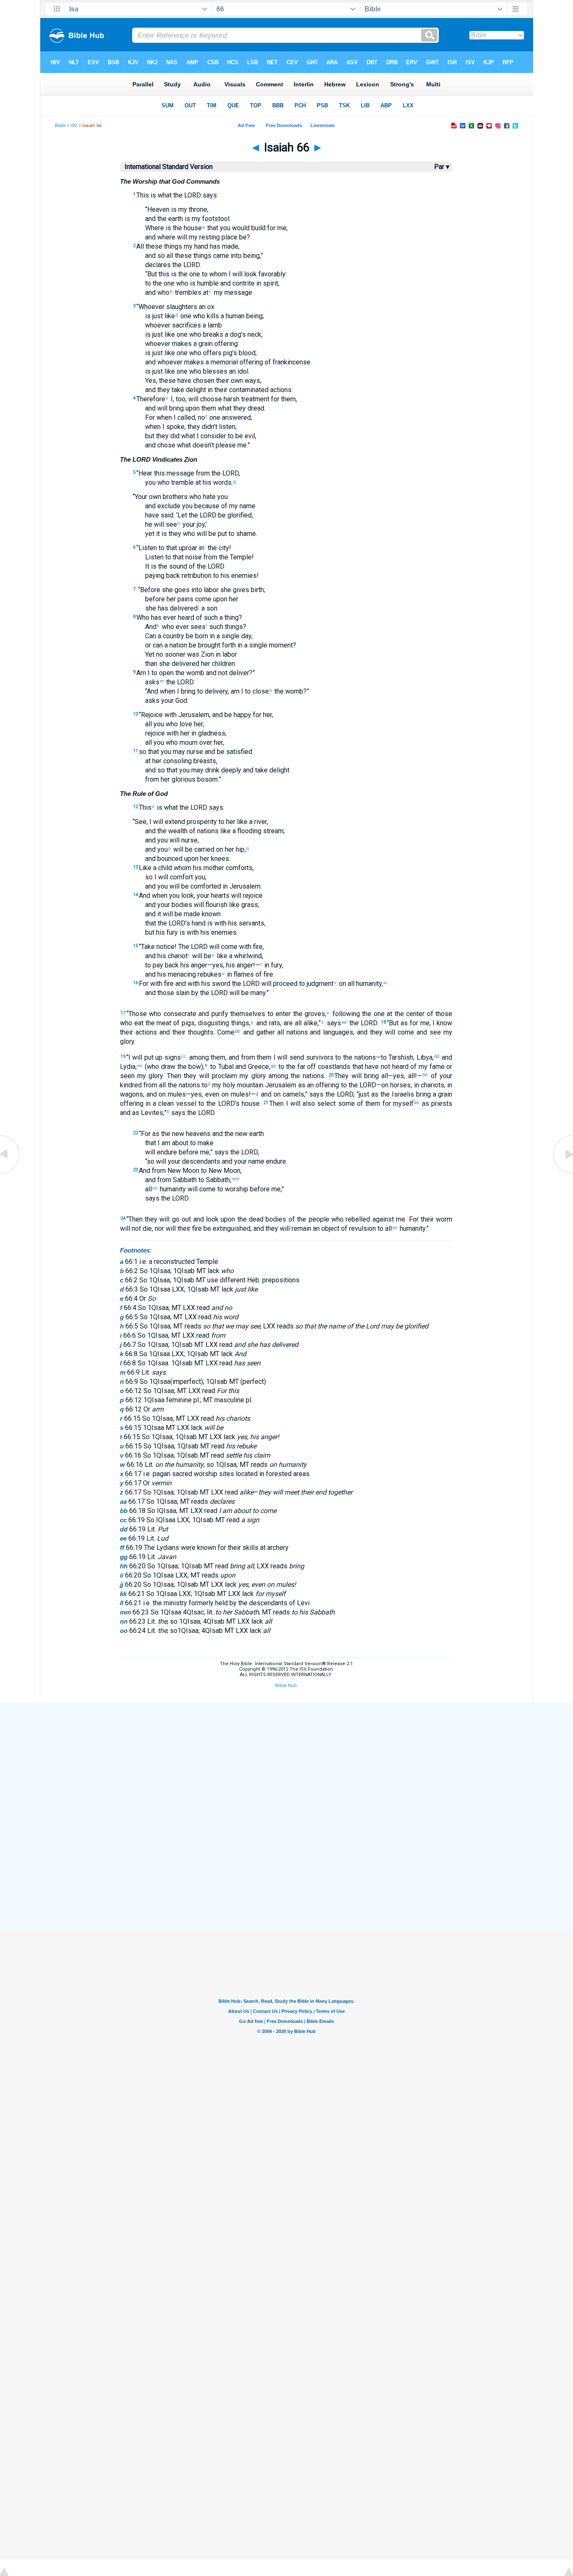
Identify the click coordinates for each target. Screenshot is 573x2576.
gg (273, 1066)
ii (209, 1084)
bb (237, 1031)
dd (437, 1056)
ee (140, 1066)
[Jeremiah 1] (563, 1173)
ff (206, 1066)
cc (184, 1056)
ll (168, 1112)
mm (235, 1179)
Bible (60, 126)
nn (155, 1188)
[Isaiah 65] (10, 1173)
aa (344, 1022)
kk (417, 1102)
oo (395, 1227)
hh (425, 1075)
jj (257, 1093)
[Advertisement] (286, 1764)
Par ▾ (442, 167)
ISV (74, 126)
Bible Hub (286, 1686)
